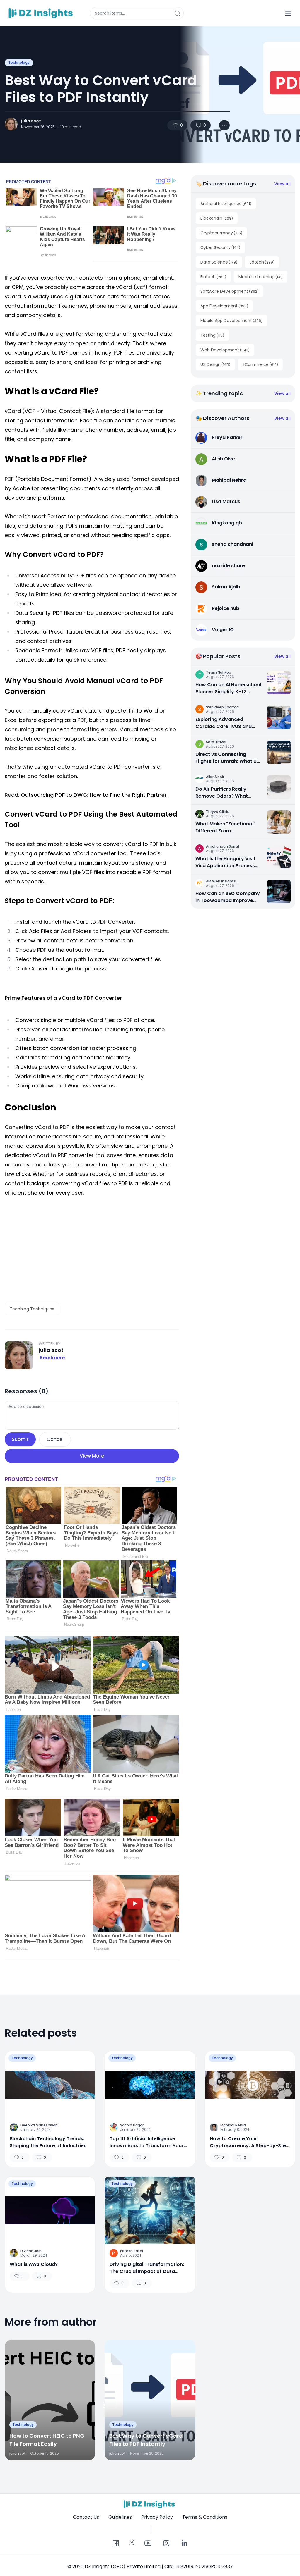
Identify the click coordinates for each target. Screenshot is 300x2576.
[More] (224, 125)
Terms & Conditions (205, 2517)
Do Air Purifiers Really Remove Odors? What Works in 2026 (222, 793)
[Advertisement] (92, 1250)
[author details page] (11, 124)
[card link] (279, 683)
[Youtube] (148, 2544)
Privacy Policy (157, 2517)
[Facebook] (116, 2544)
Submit (20, 1439)
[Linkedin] (184, 2544)
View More (92, 1456)
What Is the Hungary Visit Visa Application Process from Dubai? (225, 862)
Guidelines (120, 2517)
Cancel (55, 1439)
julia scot (31, 121)
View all (282, 184)
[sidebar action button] (288, 13)
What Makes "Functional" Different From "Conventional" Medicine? (226, 827)
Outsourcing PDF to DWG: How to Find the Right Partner (94, 795)
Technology (19, 62)
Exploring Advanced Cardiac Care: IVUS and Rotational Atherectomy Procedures (225, 723)
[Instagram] (166, 2544)
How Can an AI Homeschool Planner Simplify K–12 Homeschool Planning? (228, 688)
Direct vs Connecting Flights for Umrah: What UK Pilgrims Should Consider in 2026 (228, 758)
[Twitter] (132, 2542)
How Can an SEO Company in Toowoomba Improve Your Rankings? (228, 897)
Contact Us (86, 2517)
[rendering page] (42, 13)
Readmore (52, 1358)
